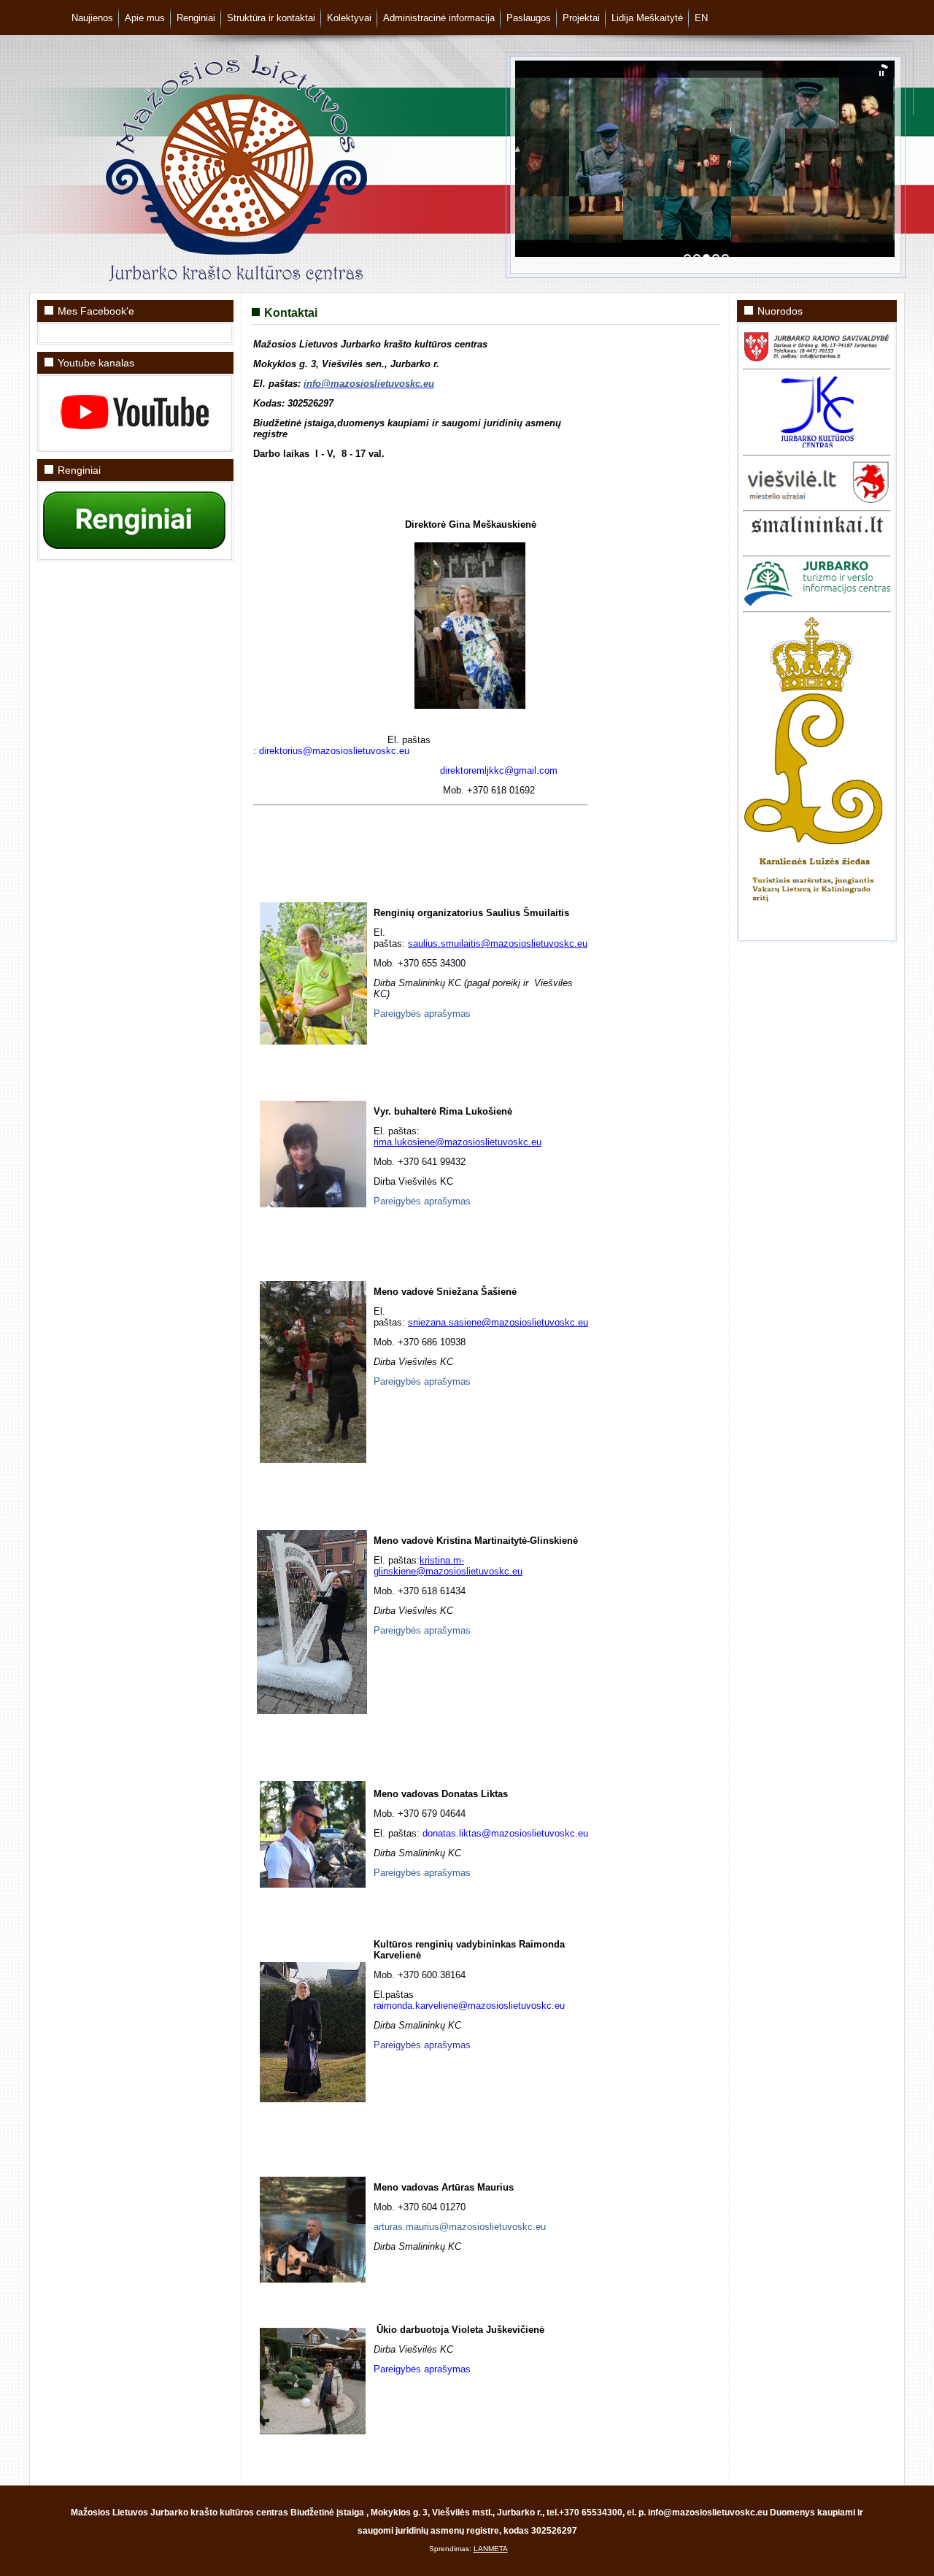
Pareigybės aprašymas (422, 1014)
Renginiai (196, 18)
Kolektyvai (349, 18)
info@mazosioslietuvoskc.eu (369, 384)
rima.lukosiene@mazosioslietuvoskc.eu (458, 1142)
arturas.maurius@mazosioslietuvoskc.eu (460, 2227)
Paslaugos (529, 18)
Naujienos (92, 18)
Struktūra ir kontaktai (271, 18)
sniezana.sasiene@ (449, 1322)
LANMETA (491, 2549)
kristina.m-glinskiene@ (419, 1566)
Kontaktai (291, 313)
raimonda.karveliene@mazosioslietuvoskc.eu (469, 2006)
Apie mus (145, 18)
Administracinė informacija (439, 18)
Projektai (581, 18)
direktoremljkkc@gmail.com (499, 770)
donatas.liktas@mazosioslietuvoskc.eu (505, 1833)
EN (701, 18)
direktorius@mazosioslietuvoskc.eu (334, 751)
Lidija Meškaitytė (647, 18)
